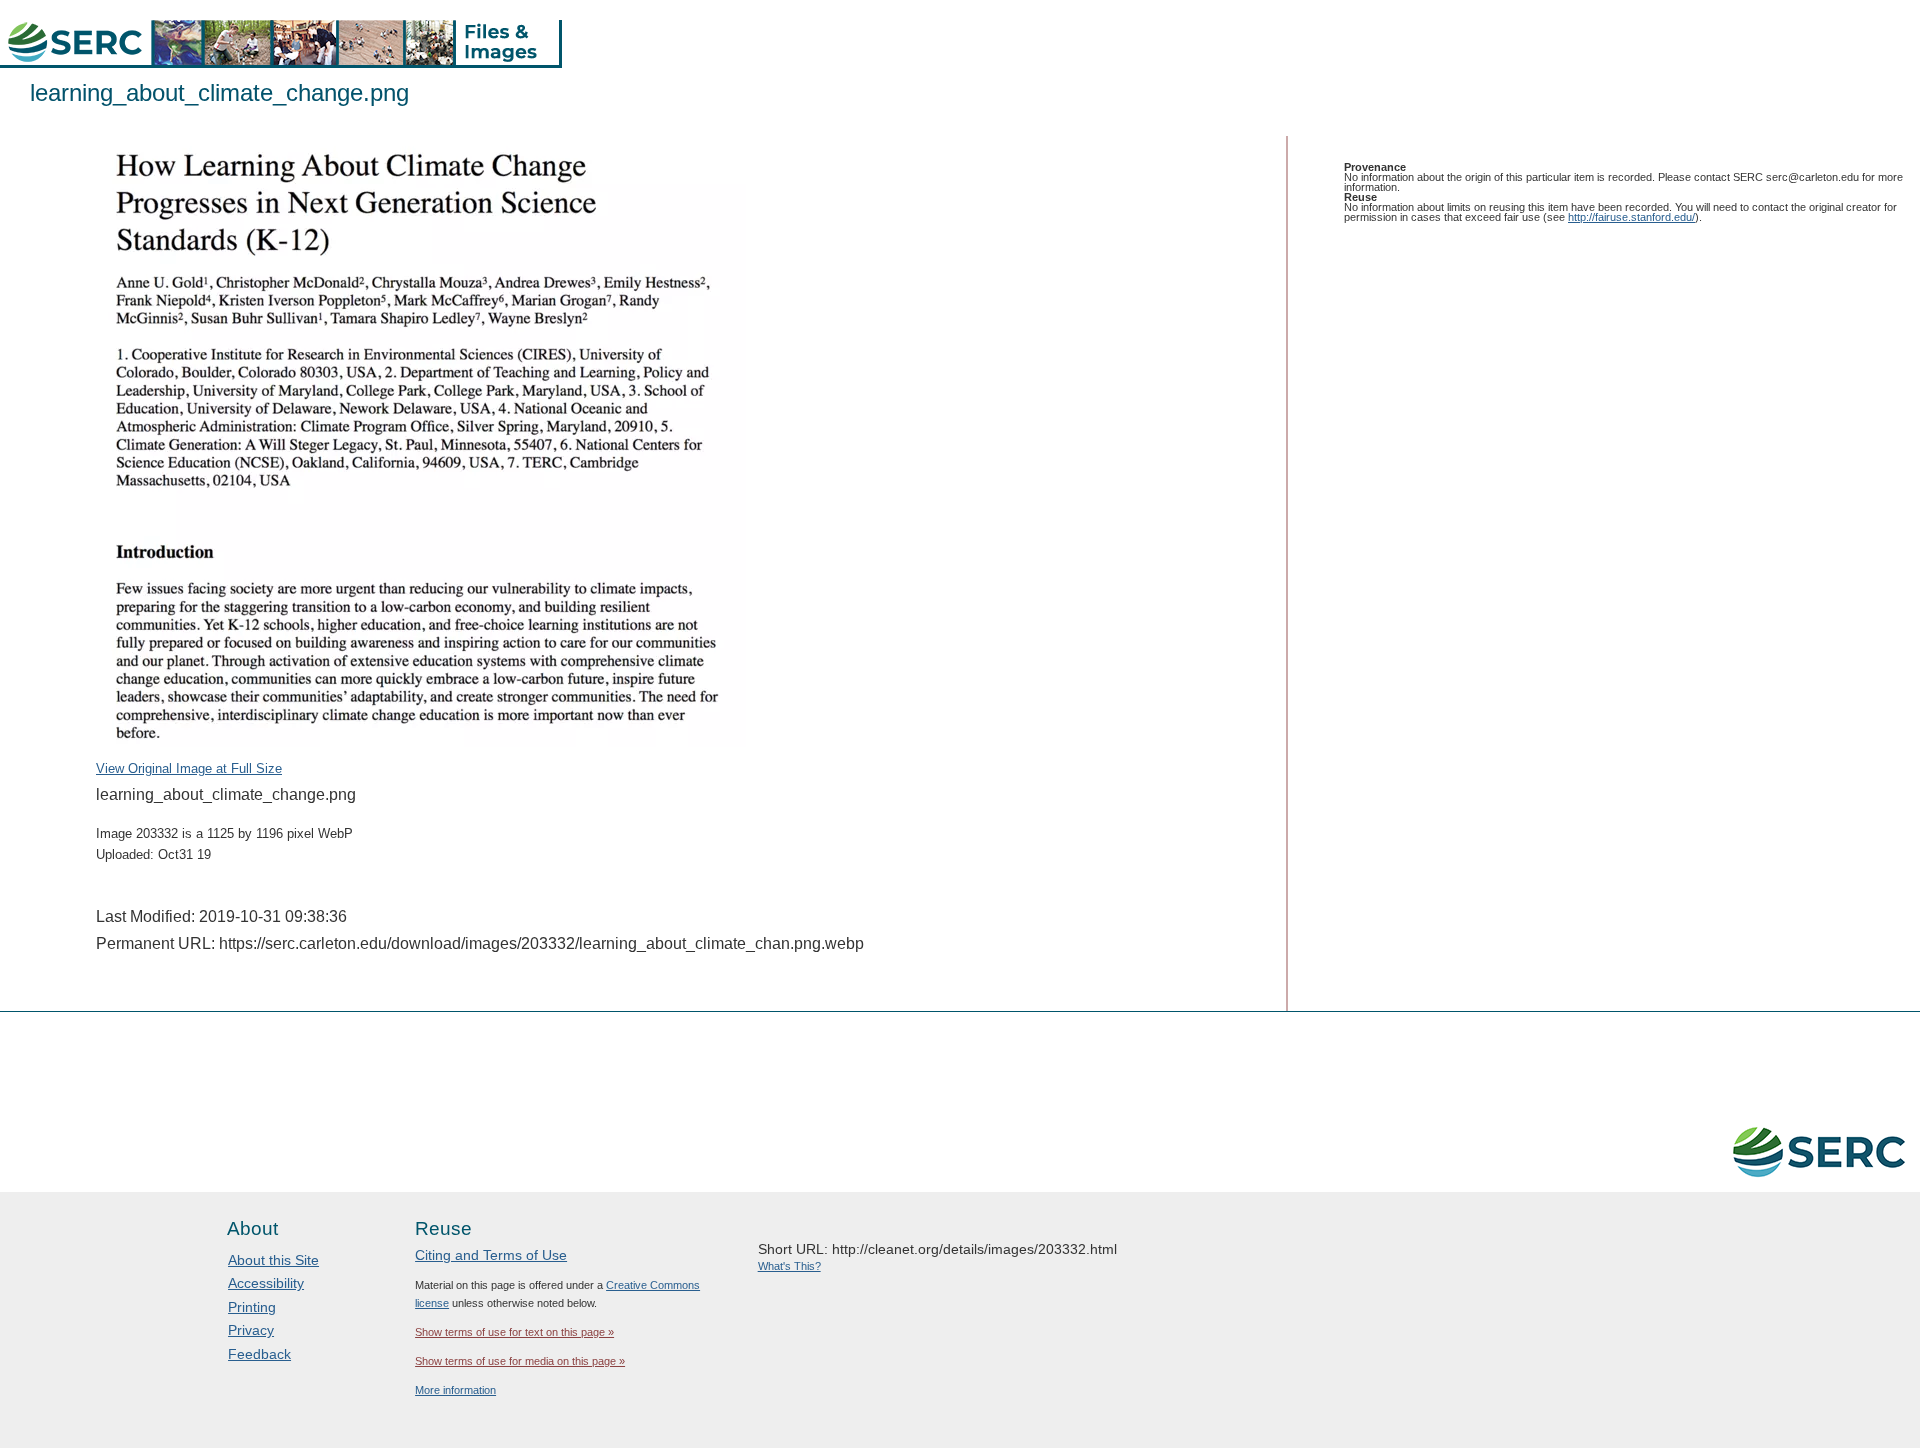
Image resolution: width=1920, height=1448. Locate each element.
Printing (252, 1307)
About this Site (273, 1260)
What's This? (789, 1266)
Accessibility (266, 1283)
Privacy (251, 1330)
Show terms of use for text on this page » (514, 1332)
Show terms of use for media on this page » (520, 1361)
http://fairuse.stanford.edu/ (1631, 217)
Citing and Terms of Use (491, 1255)
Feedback (259, 1354)
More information (455, 1390)
